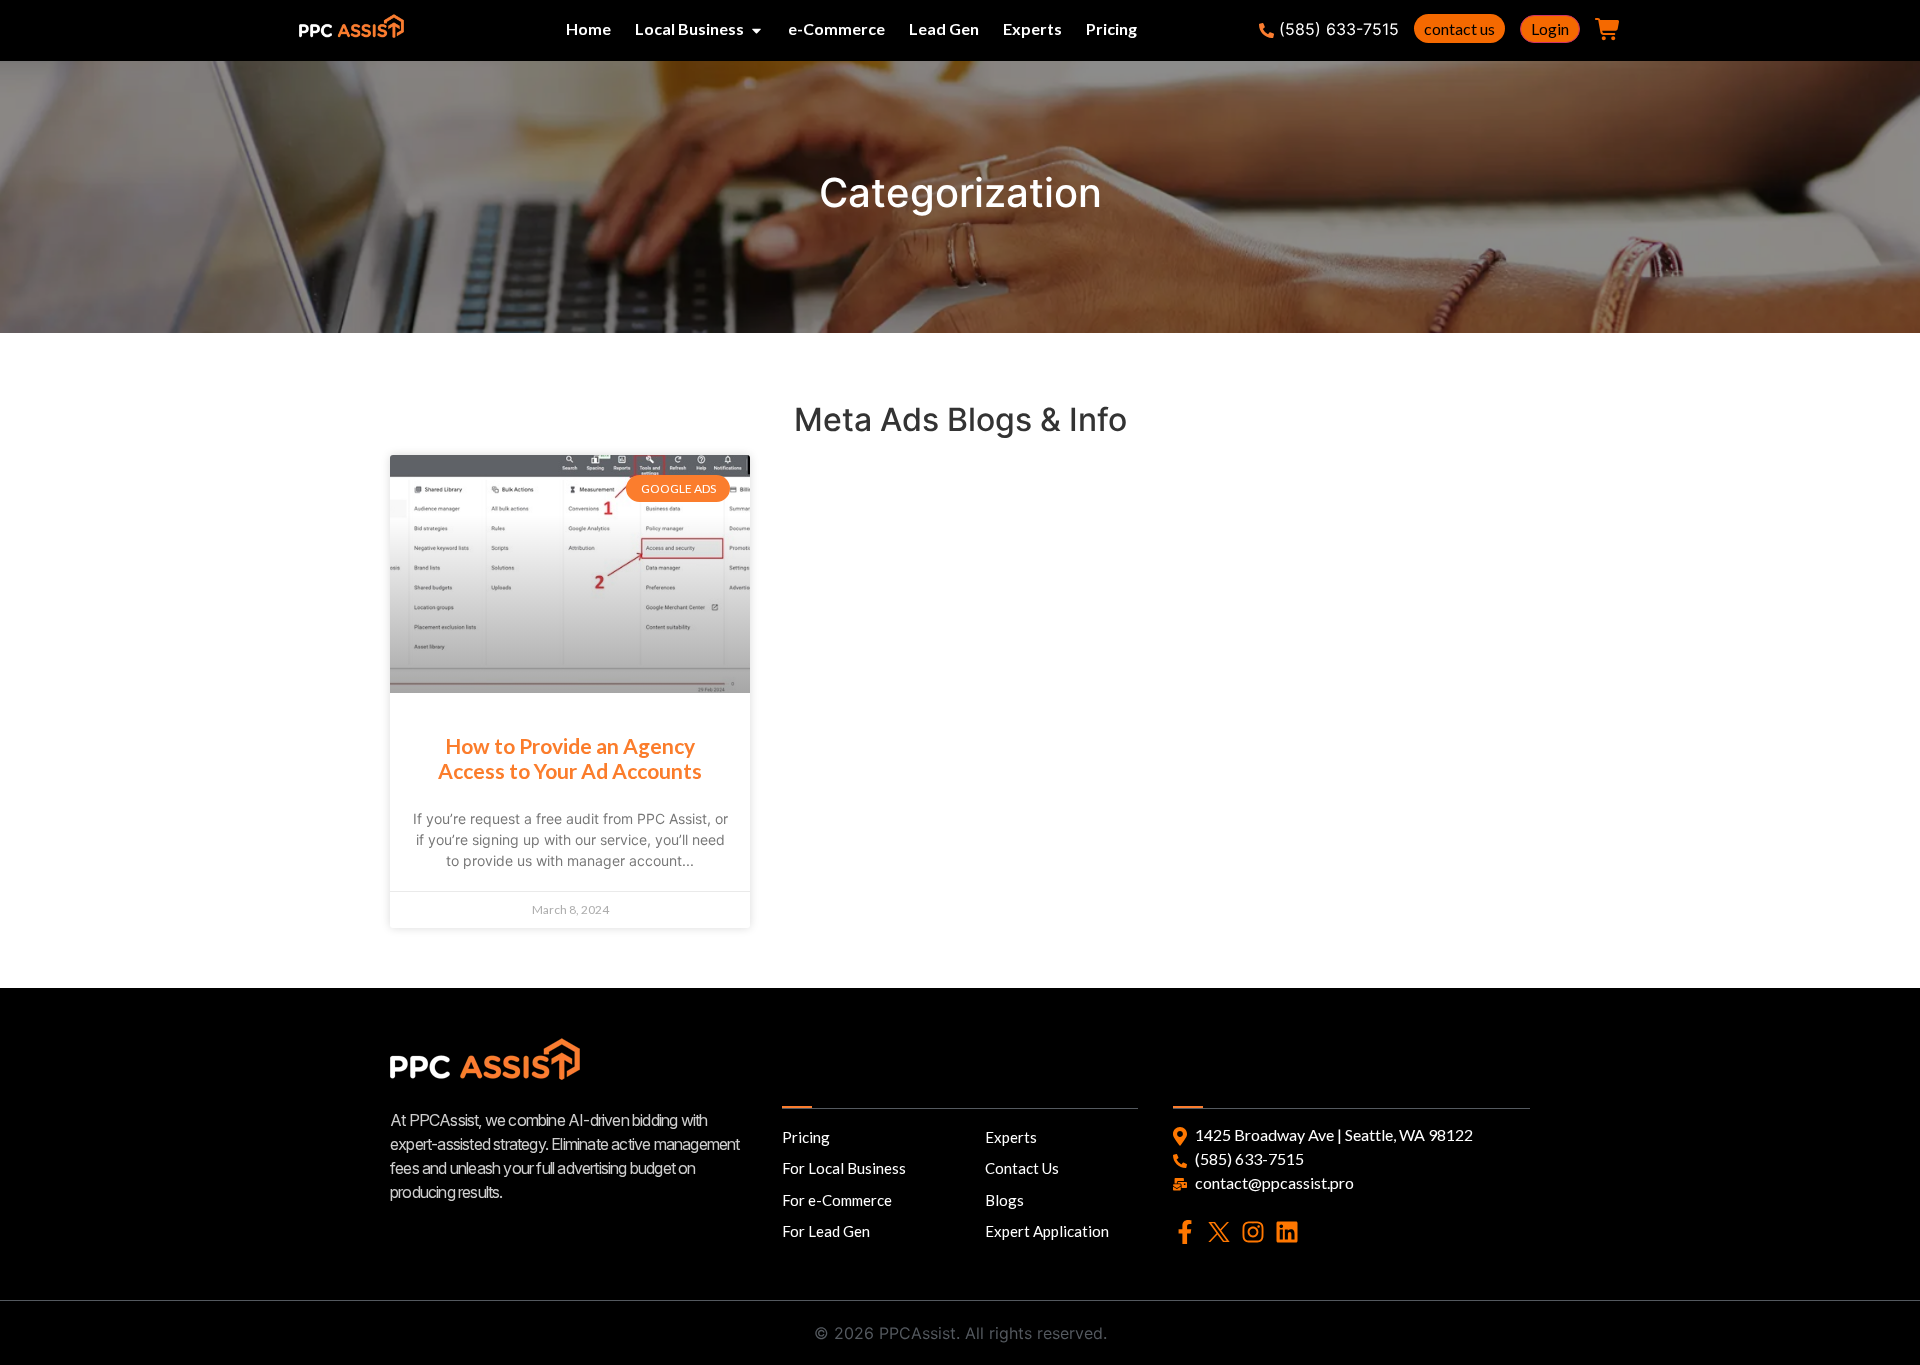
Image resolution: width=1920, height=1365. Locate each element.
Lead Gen (944, 28)
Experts (1032, 28)
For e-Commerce (837, 1200)
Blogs (1004, 1200)
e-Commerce (836, 28)
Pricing (1111, 28)
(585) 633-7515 (1339, 29)
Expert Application (1047, 1231)
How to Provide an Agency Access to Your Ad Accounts (570, 758)
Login (1550, 28)
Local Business (689, 28)
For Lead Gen (826, 1231)
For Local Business (844, 1168)
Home (588, 28)
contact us (1459, 28)
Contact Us (1022, 1168)
